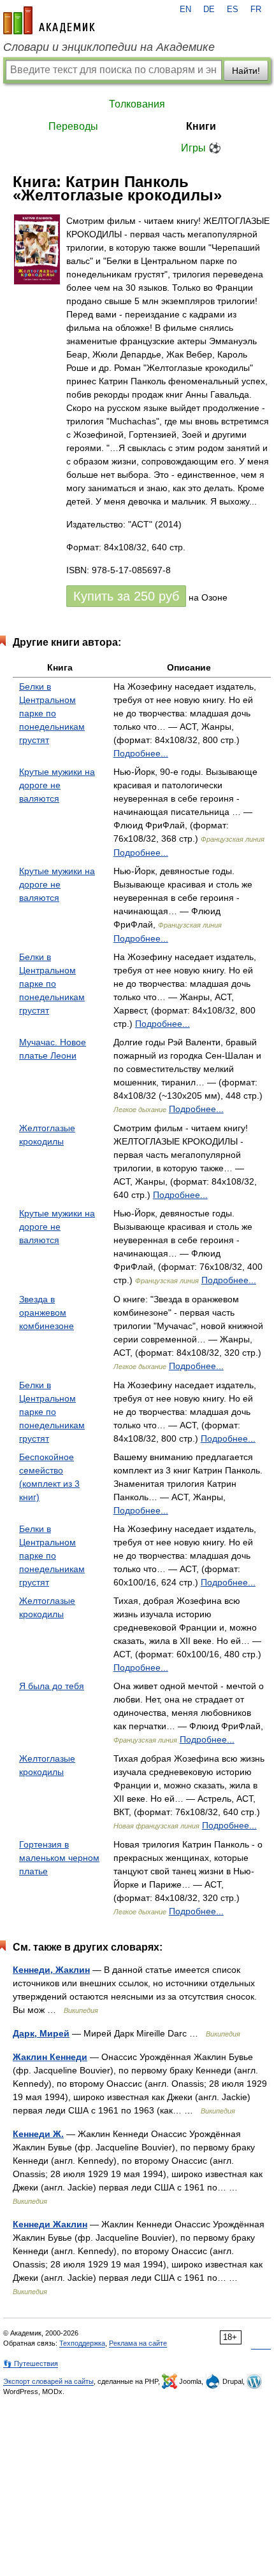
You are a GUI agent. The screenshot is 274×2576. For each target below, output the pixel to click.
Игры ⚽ (201, 148)
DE (209, 10)
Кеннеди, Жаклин (51, 1970)
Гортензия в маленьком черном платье (59, 1858)
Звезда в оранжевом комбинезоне (47, 1312)
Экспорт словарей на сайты (48, 2381)
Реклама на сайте (138, 2343)
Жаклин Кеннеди (50, 2057)
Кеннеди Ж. (38, 2134)
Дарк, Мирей (41, 2033)
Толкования (137, 104)
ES (233, 10)
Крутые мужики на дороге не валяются (57, 785)
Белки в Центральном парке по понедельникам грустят (52, 713)
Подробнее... (141, 753)
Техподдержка (82, 2343)
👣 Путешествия (31, 2364)
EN (185, 10)
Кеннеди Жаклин (50, 2224)
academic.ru (49, 20)
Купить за (126, 596)
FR (256, 10)
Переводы (73, 126)
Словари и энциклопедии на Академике (109, 47)
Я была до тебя (52, 1686)
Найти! (246, 71)
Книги (201, 126)
